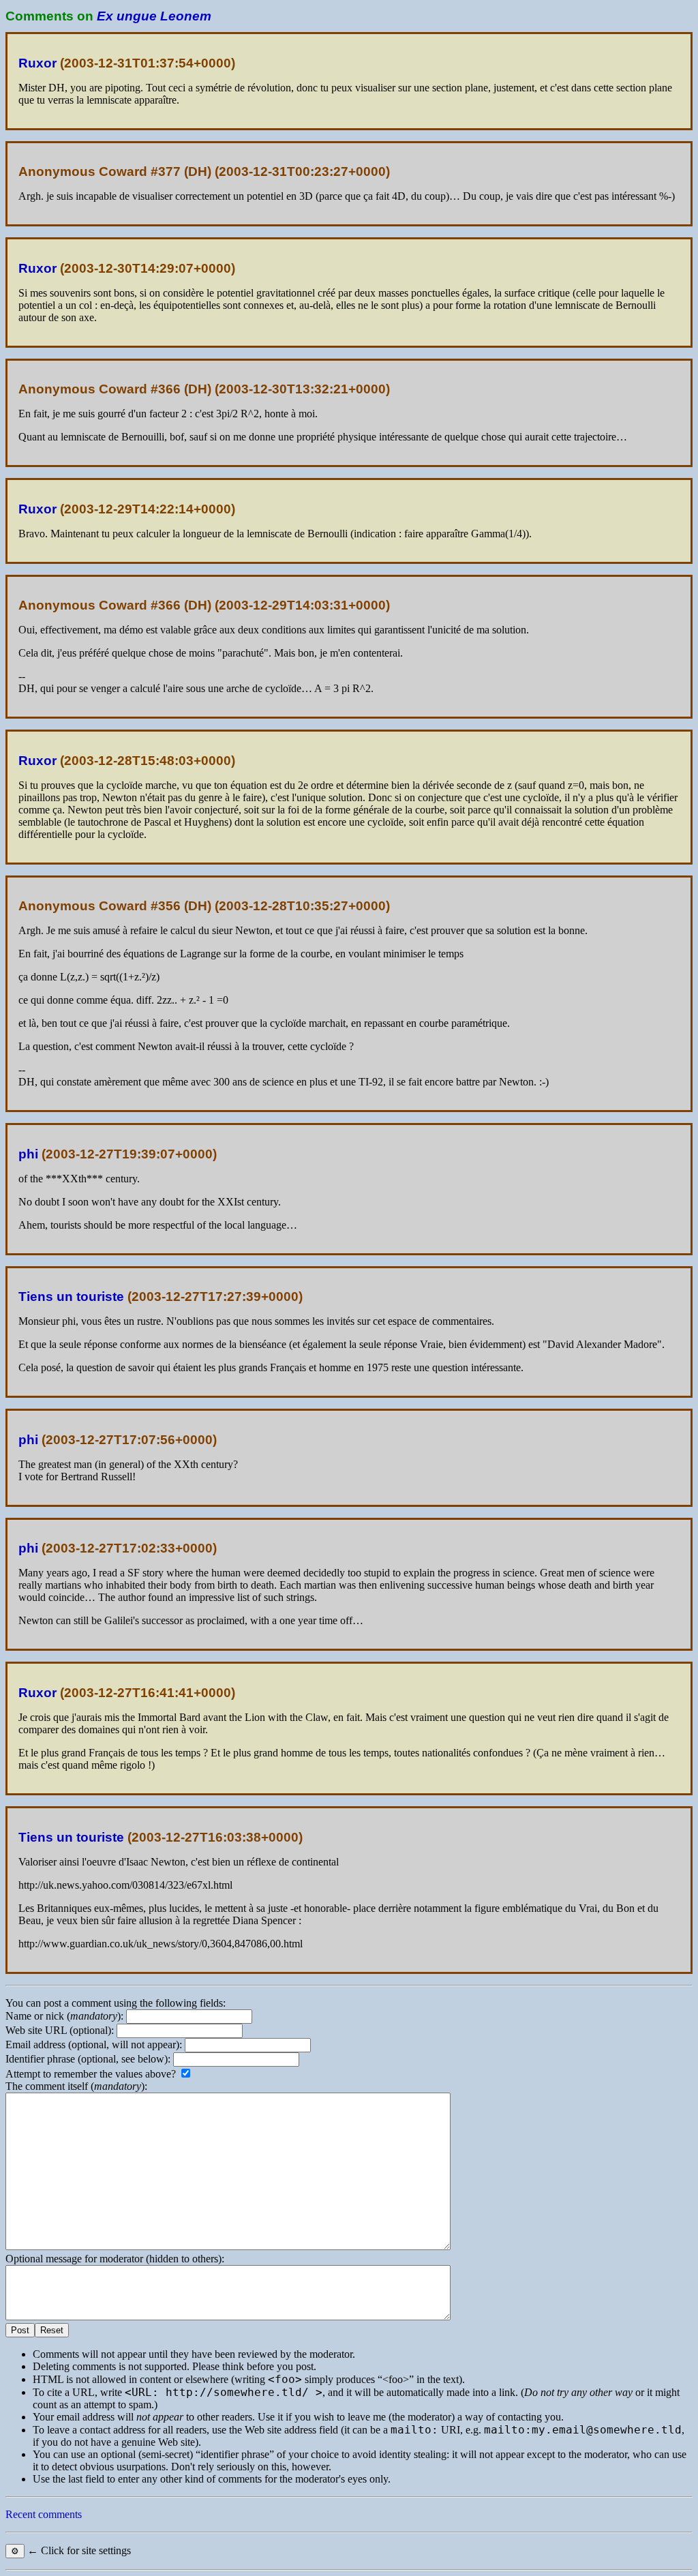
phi (28, 1154)
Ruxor (37, 63)
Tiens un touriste (71, 1297)
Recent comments (44, 2514)
